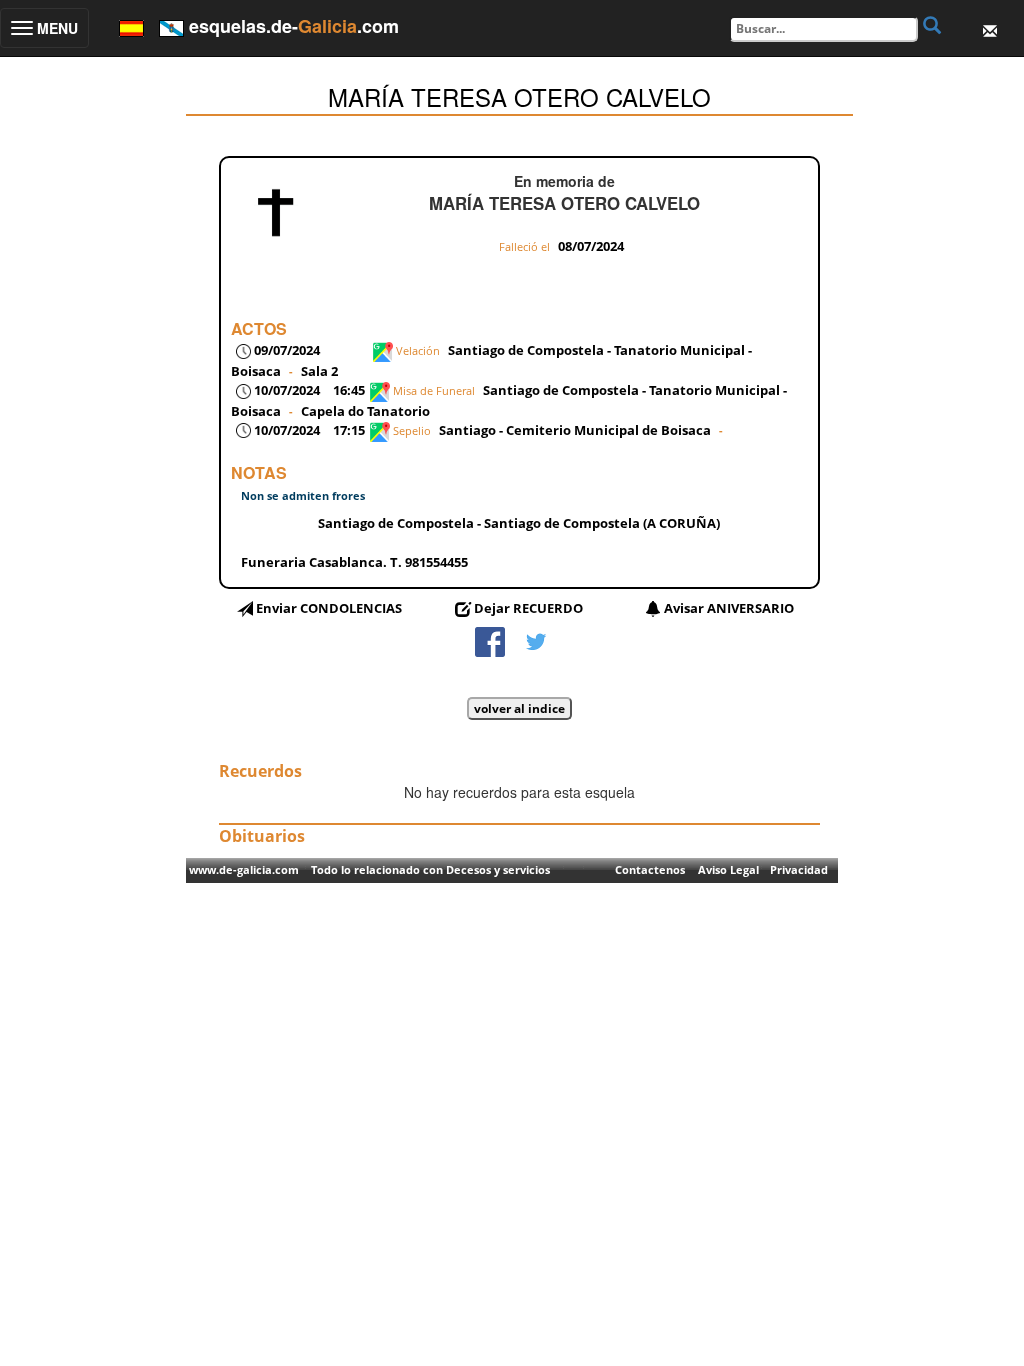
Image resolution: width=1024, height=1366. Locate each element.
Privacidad (799, 869)
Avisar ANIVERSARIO (729, 608)
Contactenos (650, 869)
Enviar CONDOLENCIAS (329, 608)
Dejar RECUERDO (528, 608)
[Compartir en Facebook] (490, 640)
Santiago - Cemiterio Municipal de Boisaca (575, 430)
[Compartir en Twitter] (536, 640)
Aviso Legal (728, 869)
